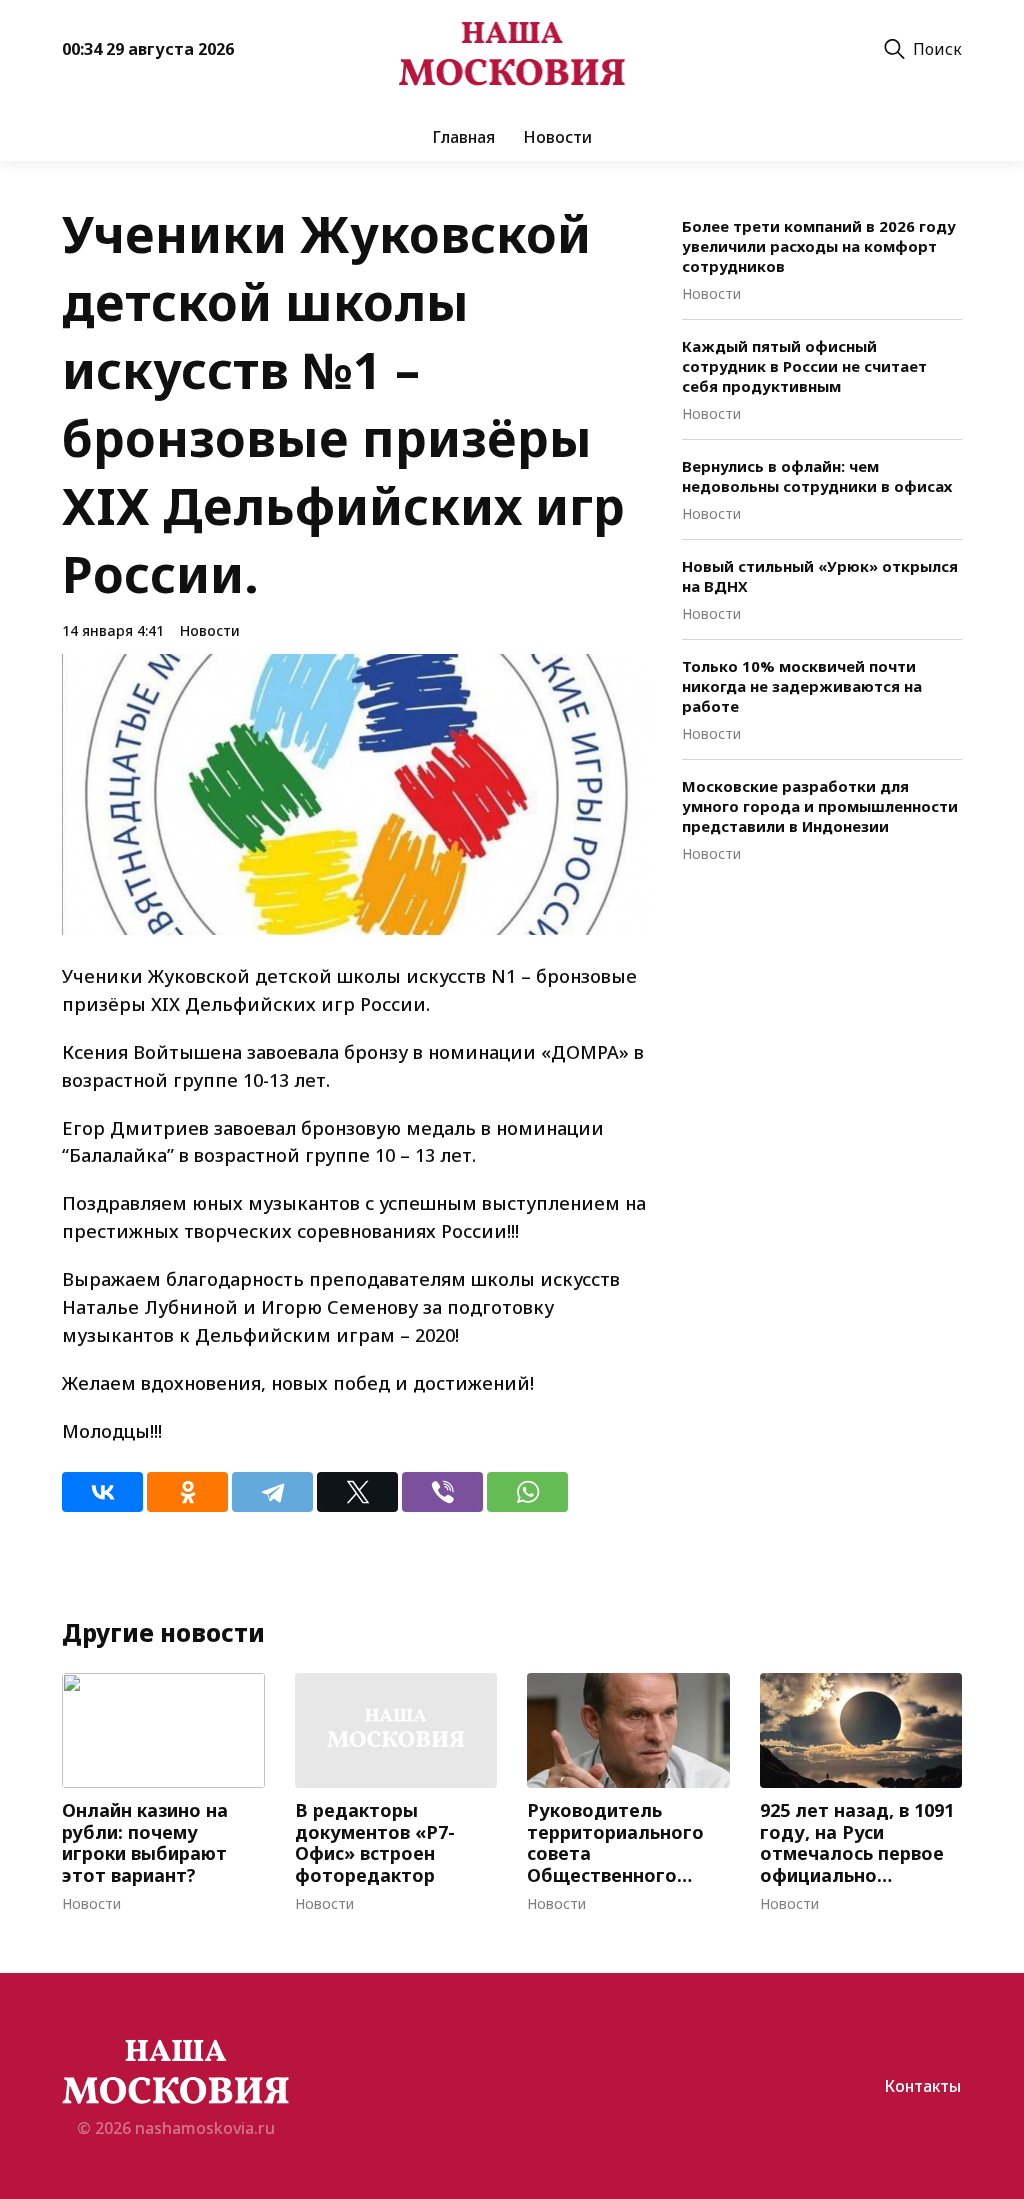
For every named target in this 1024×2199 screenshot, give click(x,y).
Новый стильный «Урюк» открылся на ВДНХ (820, 576)
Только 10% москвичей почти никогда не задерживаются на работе (802, 686)
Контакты (922, 2086)
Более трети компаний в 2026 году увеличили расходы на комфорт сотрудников (819, 246)
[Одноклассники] (187, 1492)
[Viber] (442, 1492)
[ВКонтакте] (102, 1492)
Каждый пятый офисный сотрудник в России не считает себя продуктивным (804, 366)
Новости (557, 137)
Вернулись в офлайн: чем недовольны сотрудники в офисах (817, 476)
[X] (357, 1492)
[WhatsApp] (527, 1492)
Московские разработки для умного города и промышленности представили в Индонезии (820, 806)
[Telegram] (272, 1492)
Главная (463, 137)
